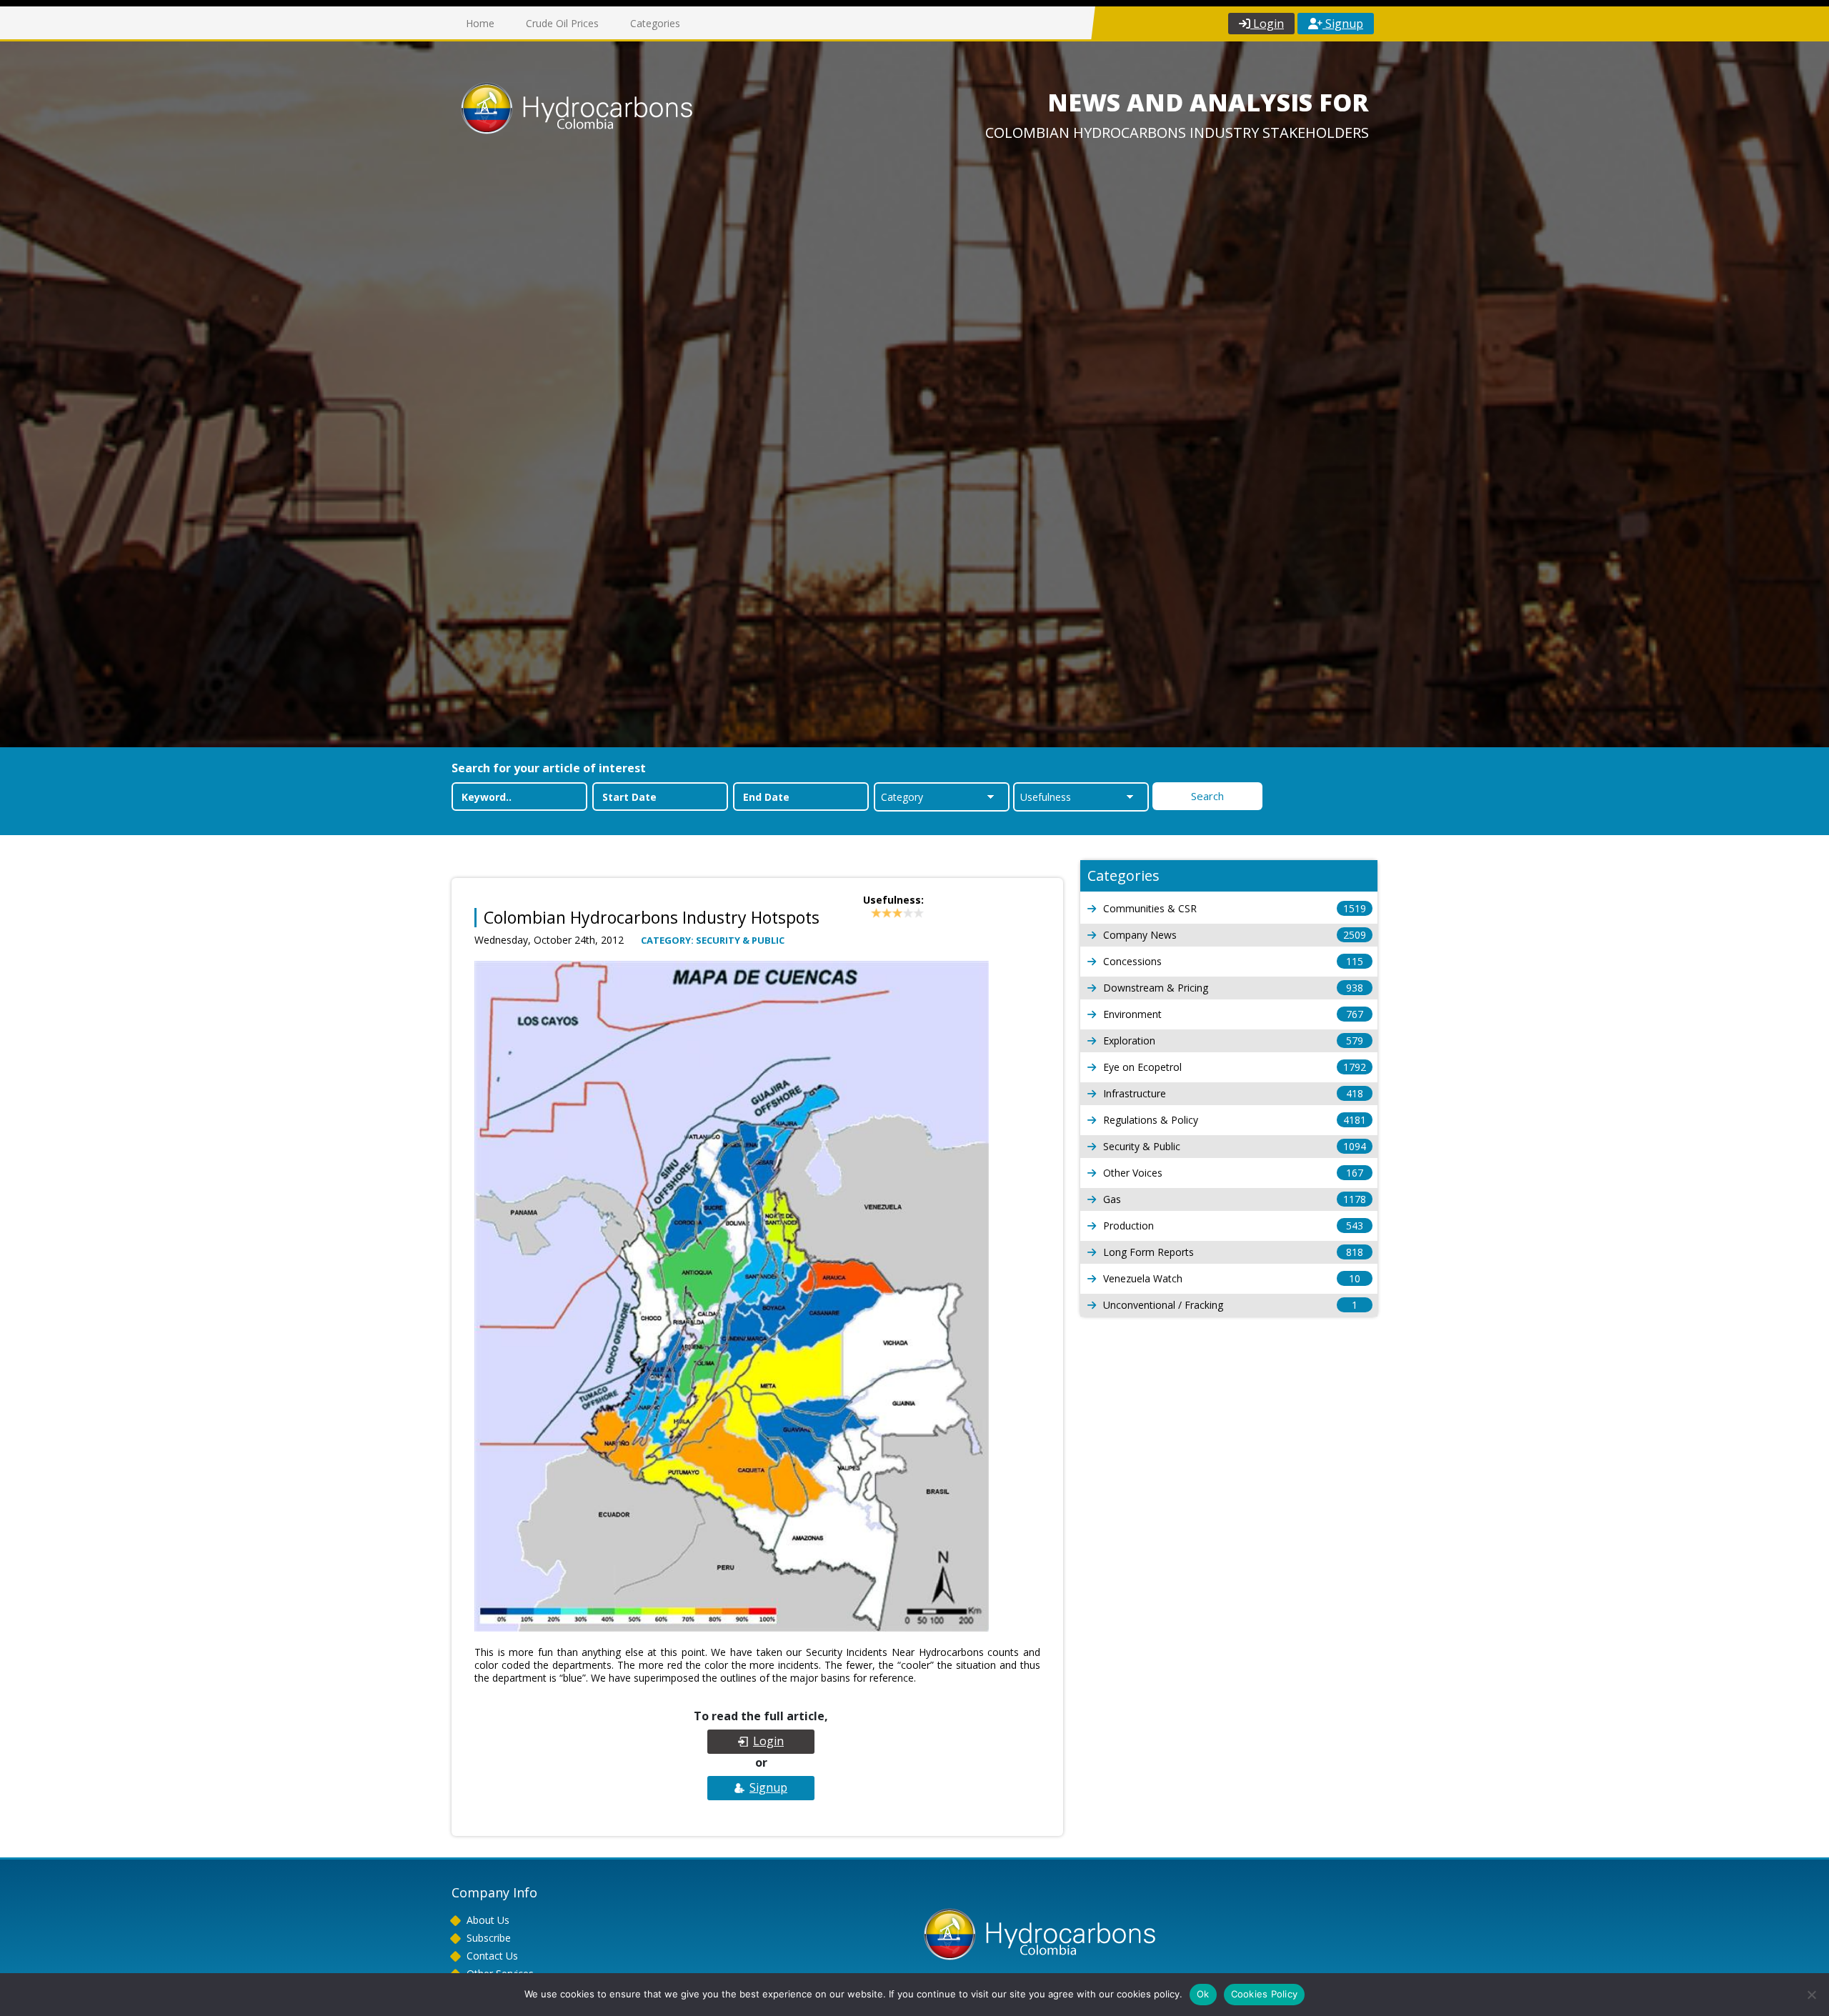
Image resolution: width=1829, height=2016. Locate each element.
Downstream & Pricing (1233, 988)
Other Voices (1233, 1173)
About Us (488, 1920)
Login (1267, 24)
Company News (1235, 935)
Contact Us (492, 1956)
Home (480, 23)
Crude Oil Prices (562, 23)
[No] (1811, 1995)
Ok (1203, 1994)
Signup (1343, 24)
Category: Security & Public (713, 940)
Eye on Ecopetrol (1235, 1067)
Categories (655, 23)
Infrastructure (1233, 1093)
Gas (1235, 1199)
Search (1207, 796)
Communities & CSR (1235, 908)
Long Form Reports (1233, 1252)
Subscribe (489, 1938)
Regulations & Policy (1235, 1120)
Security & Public (1235, 1146)
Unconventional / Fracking (1230, 1305)
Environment (1233, 1014)
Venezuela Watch (1232, 1278)
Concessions (1233, 961)
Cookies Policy (1265, 1994)
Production (1233, 1226)
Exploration (1233, 1041)
